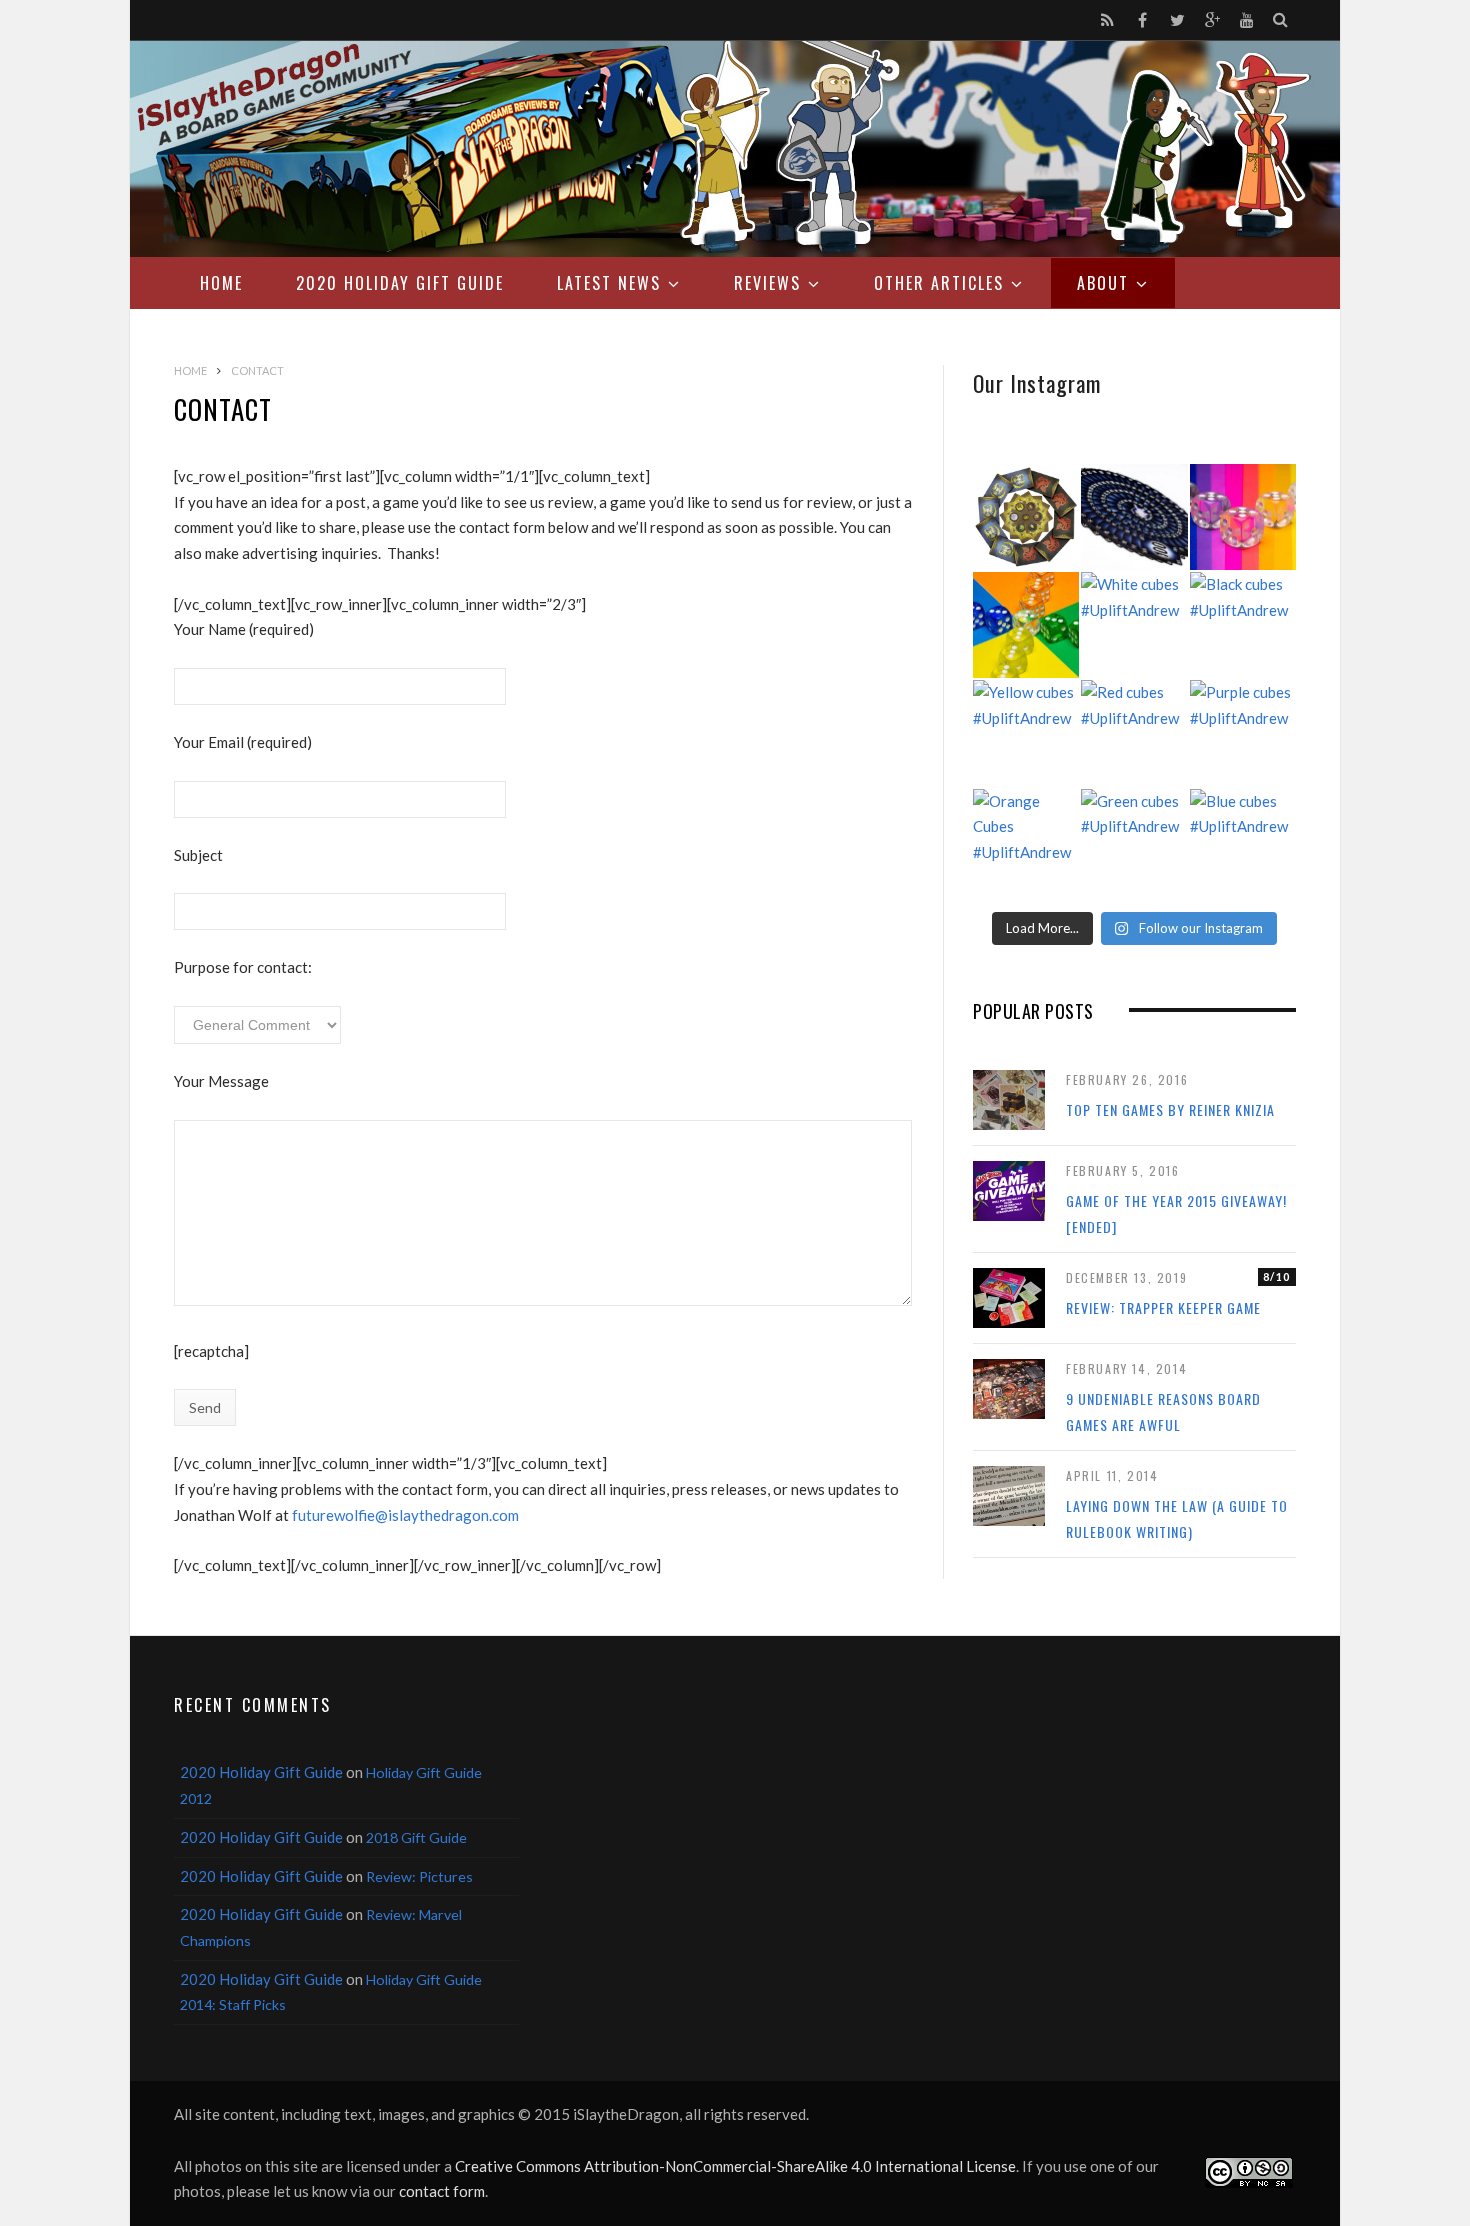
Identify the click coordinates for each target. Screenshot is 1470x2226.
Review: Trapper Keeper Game (1163, 1307)
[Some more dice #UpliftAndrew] (1026, 625)
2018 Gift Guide (416, 1837)
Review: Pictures (419, 1876)
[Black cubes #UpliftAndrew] (1243, 625)
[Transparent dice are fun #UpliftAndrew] (1243, 517)
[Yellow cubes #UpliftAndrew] (1026, 733)
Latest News (609, 283)
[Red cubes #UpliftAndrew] (1134, 733)
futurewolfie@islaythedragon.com (405, 1515)
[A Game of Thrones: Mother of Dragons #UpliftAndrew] (1026, 517)
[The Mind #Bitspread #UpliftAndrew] (1134, 517)
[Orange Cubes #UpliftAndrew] (1026, 842)
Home (221, 283)
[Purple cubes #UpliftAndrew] (1243, 733)
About (1103, 283)
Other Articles (939, 283)
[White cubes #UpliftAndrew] (1134, 625)
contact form (442, 2191)
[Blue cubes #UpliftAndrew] (1243, 842)
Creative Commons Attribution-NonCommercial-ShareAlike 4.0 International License (735, 2166)
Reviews (767, 283)
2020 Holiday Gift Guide (400, 283)
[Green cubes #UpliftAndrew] (1134, 842)
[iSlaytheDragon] (735, 149)
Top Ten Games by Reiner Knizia (1170, 1109)
